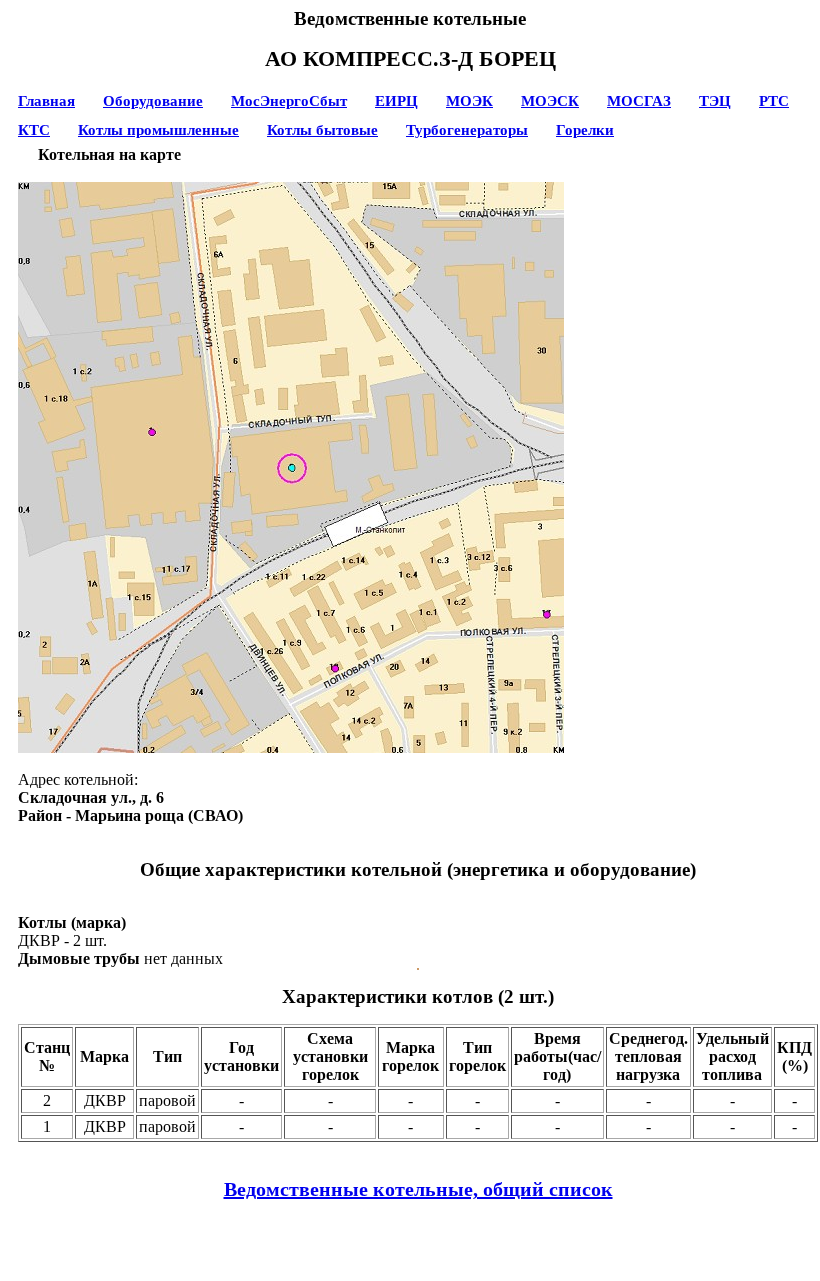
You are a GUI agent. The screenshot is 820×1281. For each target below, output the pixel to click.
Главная (46, 101)
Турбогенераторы (467, 130)
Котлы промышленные (158, 130)
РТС (774, 101)
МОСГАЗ (639, 101)
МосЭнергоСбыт (289, 101)
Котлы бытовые (322, 130)
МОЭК (469, 101)
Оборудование (153, 101)
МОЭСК (550, 101)
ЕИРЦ (396, 101)
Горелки (585, 130)
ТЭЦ (715, 101)
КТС (34, 130)
